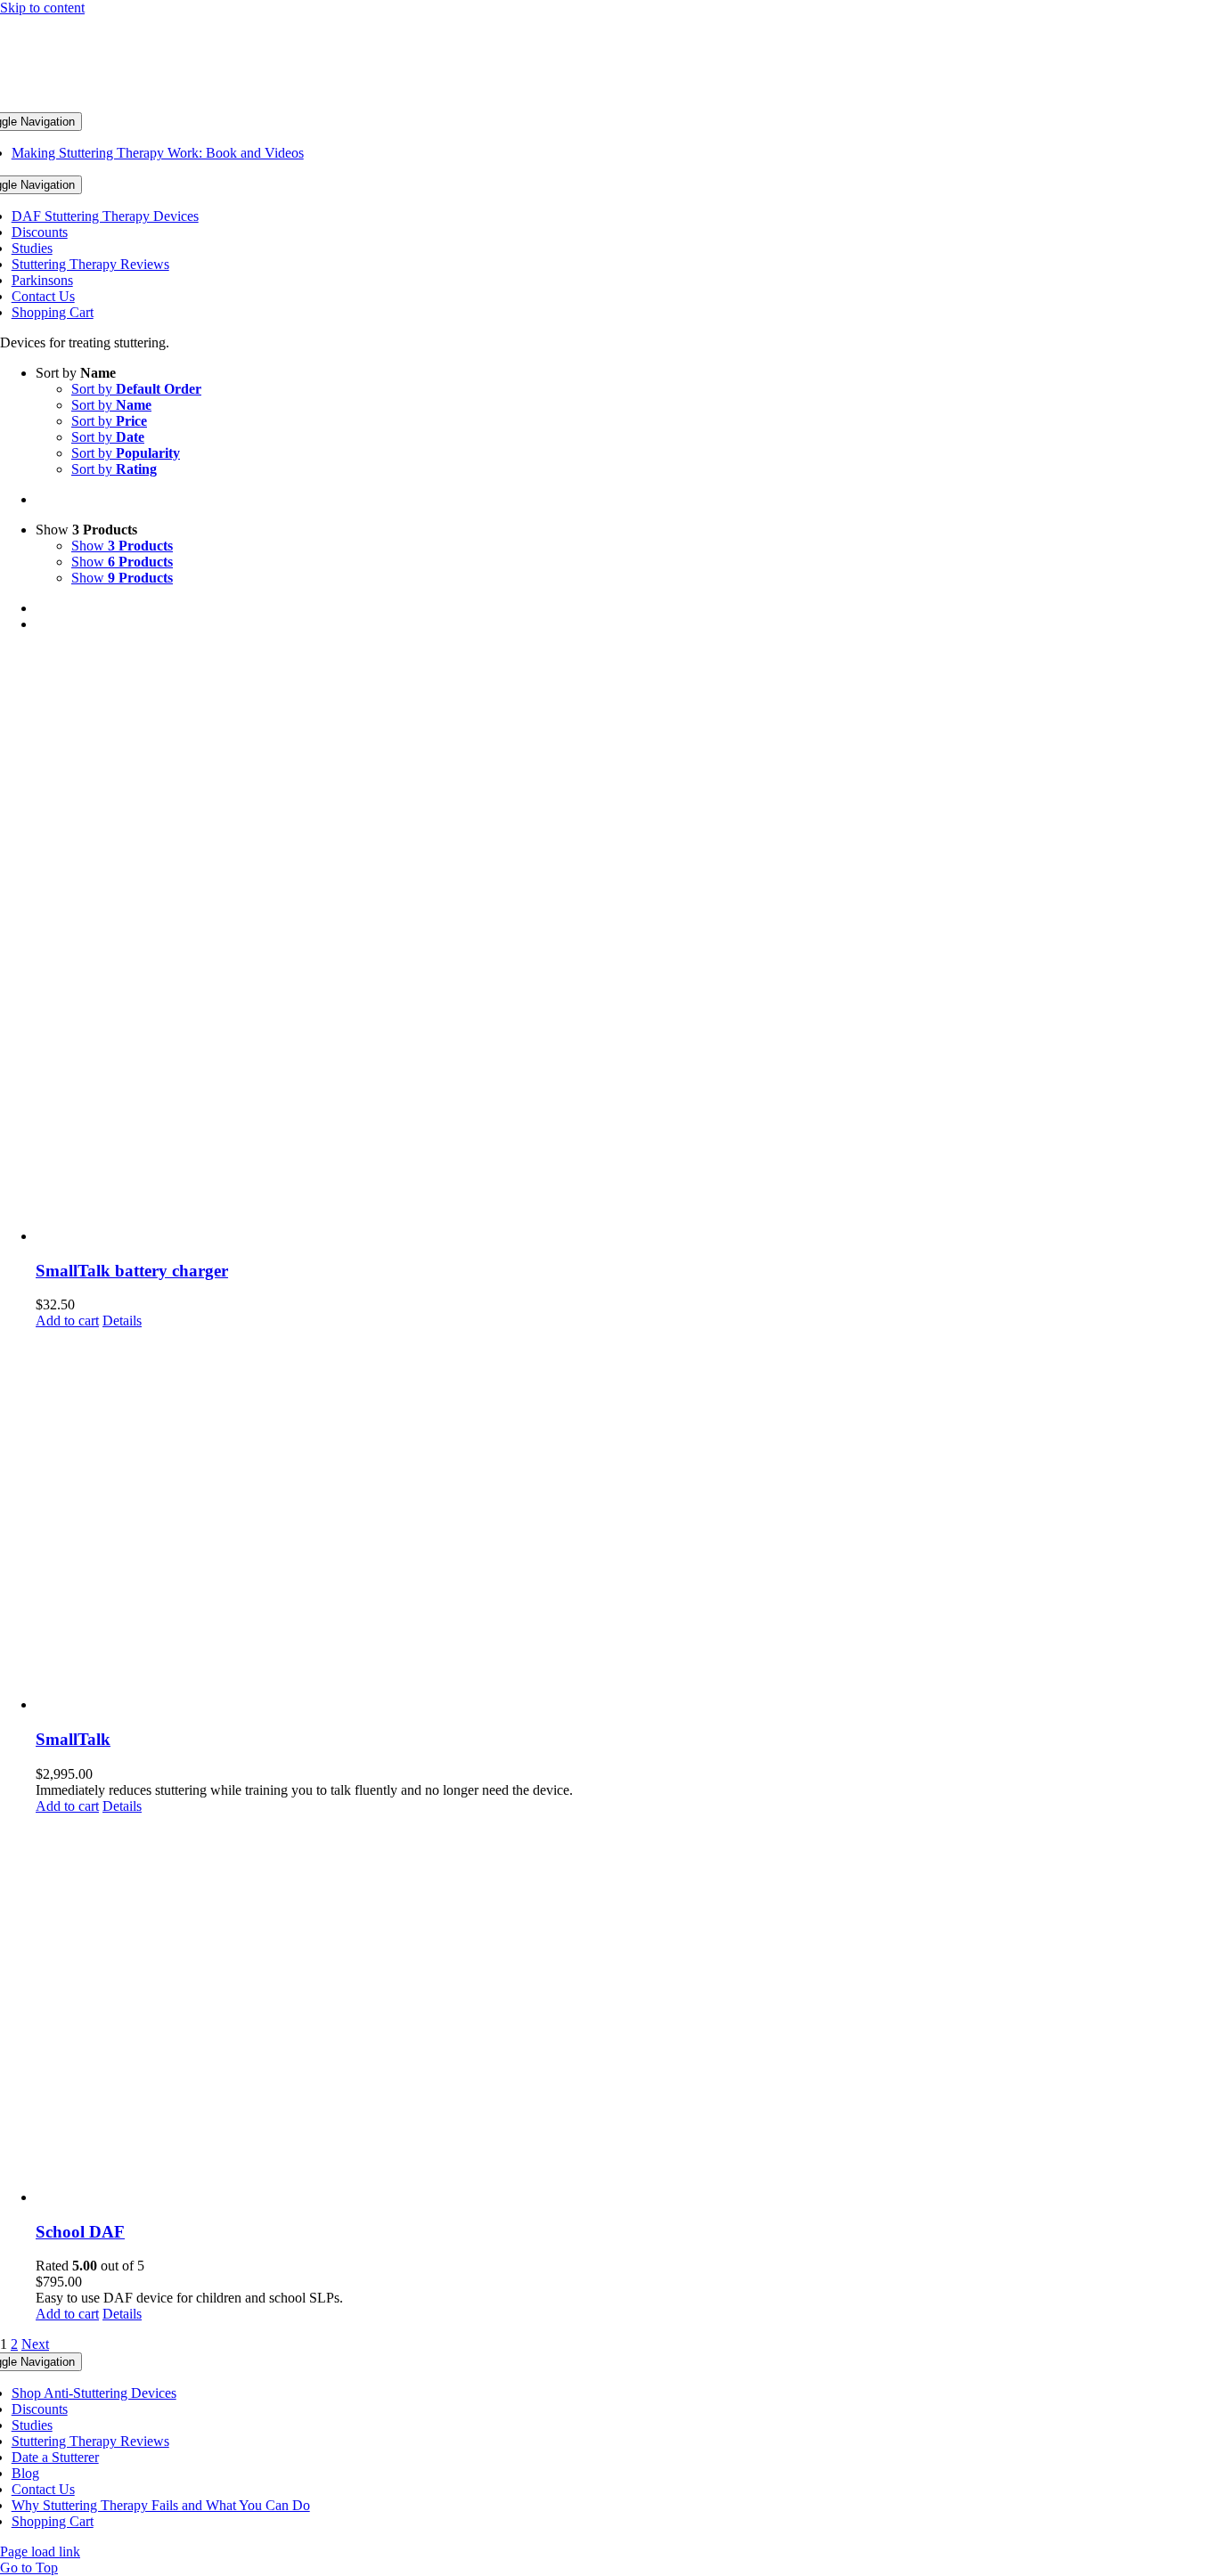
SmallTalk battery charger (132, 1271)
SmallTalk (73, 1739)
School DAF (80, 2232)
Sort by (136, 389)
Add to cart (67, 1321)
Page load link (40, 2552)
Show (122, 546)
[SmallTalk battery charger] (626, 946)
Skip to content (42, 8)
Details (122, 1321)
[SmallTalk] (626, 1521)
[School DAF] (626, 2010)
